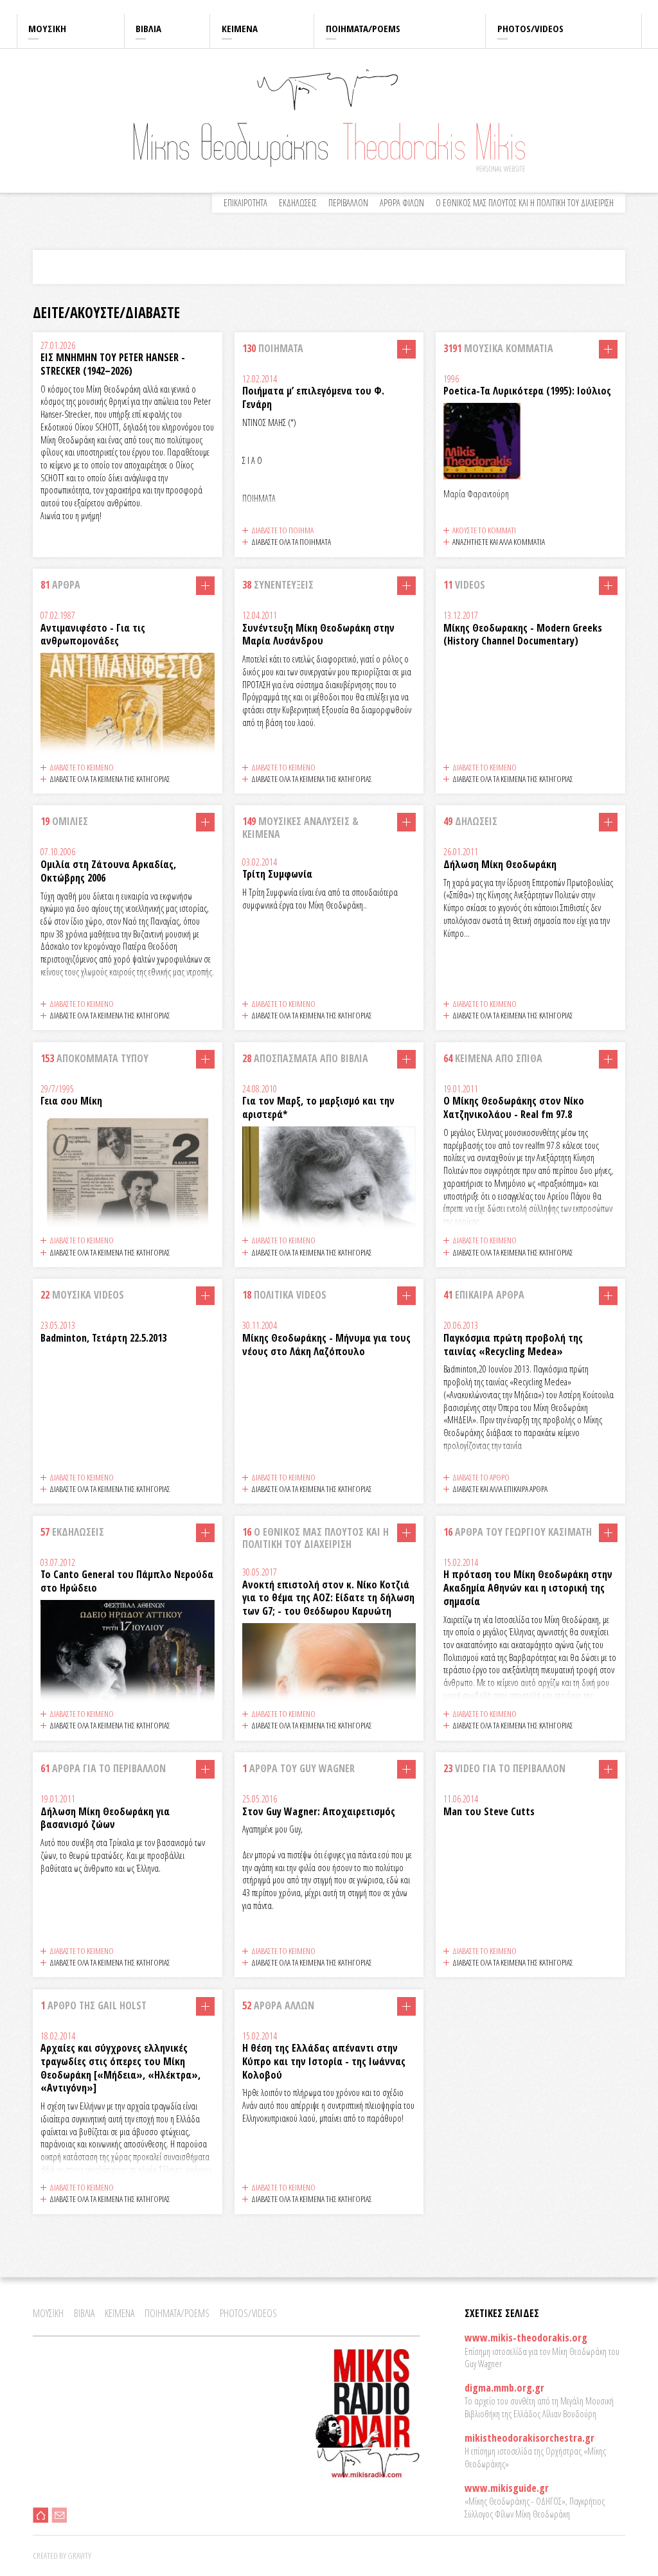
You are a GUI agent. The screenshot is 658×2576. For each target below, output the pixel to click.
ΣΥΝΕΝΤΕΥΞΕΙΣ (278, 585)
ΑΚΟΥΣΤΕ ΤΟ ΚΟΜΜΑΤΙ (484, 530)
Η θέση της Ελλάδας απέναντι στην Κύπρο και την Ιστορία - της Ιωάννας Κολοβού (324, 2061)
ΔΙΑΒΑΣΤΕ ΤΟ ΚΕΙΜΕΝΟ (82, 767)
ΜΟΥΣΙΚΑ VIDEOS (82, 1295)
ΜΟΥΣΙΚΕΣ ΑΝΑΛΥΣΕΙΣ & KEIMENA (300, 827)
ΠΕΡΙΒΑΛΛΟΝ (348, 203)
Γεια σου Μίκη (71, 1101)
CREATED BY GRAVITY (62, 2555)
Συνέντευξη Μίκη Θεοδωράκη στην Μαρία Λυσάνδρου (318, 635)
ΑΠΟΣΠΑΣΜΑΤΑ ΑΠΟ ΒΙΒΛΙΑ (305, 1058)
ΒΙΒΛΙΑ (148, 28)
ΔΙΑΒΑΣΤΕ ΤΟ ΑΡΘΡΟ (481, 1477)
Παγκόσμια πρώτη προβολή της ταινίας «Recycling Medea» (513, 1345)
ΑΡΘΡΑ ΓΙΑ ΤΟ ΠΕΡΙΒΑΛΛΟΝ (103, 1768)
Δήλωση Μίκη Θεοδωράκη (500, 864)
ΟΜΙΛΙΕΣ (64, 821)
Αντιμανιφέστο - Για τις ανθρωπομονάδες (93, 635)
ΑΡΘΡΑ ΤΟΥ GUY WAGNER (298, 1768)
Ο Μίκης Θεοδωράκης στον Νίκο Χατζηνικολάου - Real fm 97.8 (514, 1107)
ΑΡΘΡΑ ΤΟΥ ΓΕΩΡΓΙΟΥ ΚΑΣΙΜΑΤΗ (518, 1532)
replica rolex (209, 7)
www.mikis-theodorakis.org (526, 2338)
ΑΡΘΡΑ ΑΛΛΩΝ (278, 2005)
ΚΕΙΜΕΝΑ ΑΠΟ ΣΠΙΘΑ (493, 1058)
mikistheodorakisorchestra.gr (529, 2438)
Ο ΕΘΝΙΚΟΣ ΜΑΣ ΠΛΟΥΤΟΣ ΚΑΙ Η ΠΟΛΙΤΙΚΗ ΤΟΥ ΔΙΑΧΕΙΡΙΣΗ (525, 203)
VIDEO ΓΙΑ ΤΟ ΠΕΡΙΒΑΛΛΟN (504, 1768)
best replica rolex (72, 7)
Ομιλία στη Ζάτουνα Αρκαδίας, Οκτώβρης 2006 (108, 871)
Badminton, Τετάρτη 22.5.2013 (103, 1338)
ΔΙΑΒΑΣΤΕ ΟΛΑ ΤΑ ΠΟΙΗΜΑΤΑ (291, 542)
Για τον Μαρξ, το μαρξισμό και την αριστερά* (318, 1107)
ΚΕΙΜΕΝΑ (240, 28)
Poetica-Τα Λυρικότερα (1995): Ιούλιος (527, 391)
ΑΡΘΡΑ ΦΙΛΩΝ (402, 203)
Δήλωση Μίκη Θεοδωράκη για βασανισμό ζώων (105, 1818)
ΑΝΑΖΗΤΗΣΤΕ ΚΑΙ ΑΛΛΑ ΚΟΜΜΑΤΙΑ (499, 542)
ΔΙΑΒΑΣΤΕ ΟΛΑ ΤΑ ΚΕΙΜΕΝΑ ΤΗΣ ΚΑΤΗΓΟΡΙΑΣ (110, 779)
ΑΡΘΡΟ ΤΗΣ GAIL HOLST (93, 2005)
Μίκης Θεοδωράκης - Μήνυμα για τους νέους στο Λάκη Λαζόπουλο (326, 1345)
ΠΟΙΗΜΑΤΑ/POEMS (363, 28)
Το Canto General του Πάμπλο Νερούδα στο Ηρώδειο (127, 1581)
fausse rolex (251, 7)
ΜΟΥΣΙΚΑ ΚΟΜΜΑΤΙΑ (498, 348)
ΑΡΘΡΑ (60, 585)
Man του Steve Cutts (489, 1811)
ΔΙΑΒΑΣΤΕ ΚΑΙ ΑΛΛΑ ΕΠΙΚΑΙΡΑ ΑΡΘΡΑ (500, 1489)
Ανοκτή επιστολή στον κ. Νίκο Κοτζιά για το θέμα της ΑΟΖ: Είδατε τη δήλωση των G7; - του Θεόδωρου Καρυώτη (328, 1598)
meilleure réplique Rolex (145, 7)
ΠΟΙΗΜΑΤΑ (273, 348)
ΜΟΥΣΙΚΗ (47, 28)
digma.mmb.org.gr (504, 2388)
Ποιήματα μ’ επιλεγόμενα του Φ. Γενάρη (313, 397)
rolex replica (21, 7)
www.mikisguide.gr (507, 2488)
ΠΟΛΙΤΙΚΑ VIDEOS (284, 1295)
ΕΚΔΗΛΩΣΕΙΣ (298, 203)
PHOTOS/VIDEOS (530, 28)
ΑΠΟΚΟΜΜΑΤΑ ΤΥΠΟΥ (94, 1058)
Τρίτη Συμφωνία (277, 874)
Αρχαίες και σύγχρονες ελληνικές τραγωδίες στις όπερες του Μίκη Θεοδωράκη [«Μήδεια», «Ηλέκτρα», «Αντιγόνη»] (120, 2068)
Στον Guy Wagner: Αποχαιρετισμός (319, 1811)
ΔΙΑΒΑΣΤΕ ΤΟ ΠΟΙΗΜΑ (282, 530)
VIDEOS (464, 585)
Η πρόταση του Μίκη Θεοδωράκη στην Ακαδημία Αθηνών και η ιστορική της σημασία (528, 1588)
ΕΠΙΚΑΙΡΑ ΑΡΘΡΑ (484, 1295)
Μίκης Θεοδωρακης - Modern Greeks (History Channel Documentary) (523, 635)
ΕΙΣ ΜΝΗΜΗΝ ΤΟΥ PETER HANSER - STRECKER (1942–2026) (113, 364)
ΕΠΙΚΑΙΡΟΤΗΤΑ (245, 203)
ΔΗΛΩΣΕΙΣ (470, 821)
